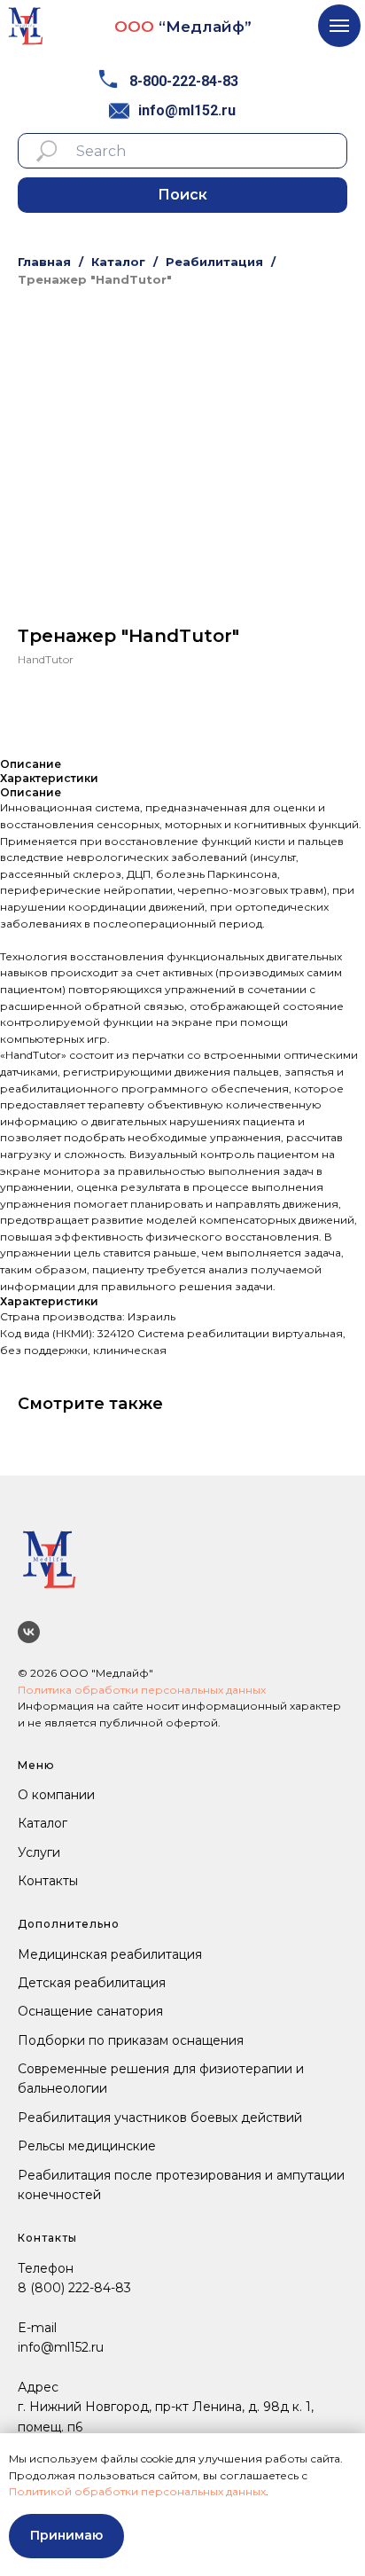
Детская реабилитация (92, 1983)
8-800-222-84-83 (184, 81)
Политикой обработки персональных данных (137, 2491)
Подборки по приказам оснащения (131, 2040)
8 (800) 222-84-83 (74, 2288)
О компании (56, 1795)
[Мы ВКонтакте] (29, 1632)
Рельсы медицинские (87, 2146)
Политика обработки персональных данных (142, 1690)
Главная (44, 262)
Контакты (48, 1881)
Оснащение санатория (90, 2011)
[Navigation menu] (339, 26)
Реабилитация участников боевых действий (160, 2118)
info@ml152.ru (187, 110)
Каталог (118, 262)
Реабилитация (214, 262)
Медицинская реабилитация (110, 1954)
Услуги (39, 1852)
